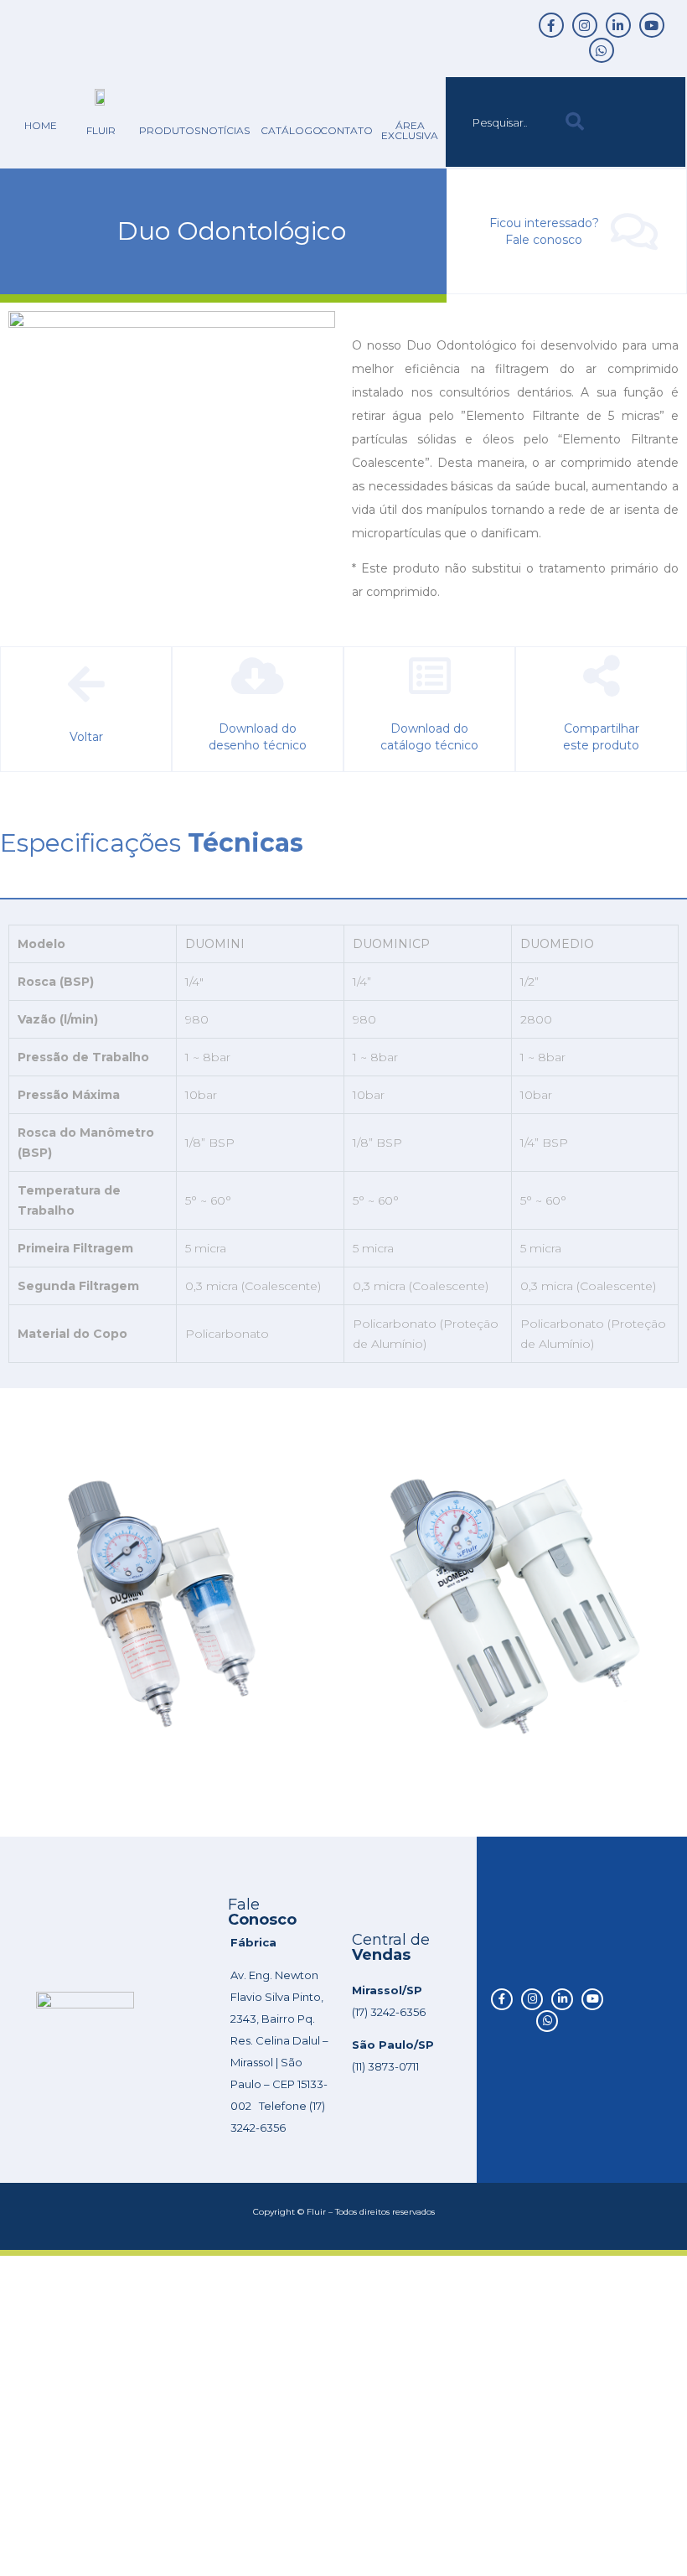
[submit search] (575, 122)
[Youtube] (652, 25)
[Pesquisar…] (501, 122)
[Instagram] (585, 25)
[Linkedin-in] (618, 25)
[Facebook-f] (551, 25)
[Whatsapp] (602, 50)
